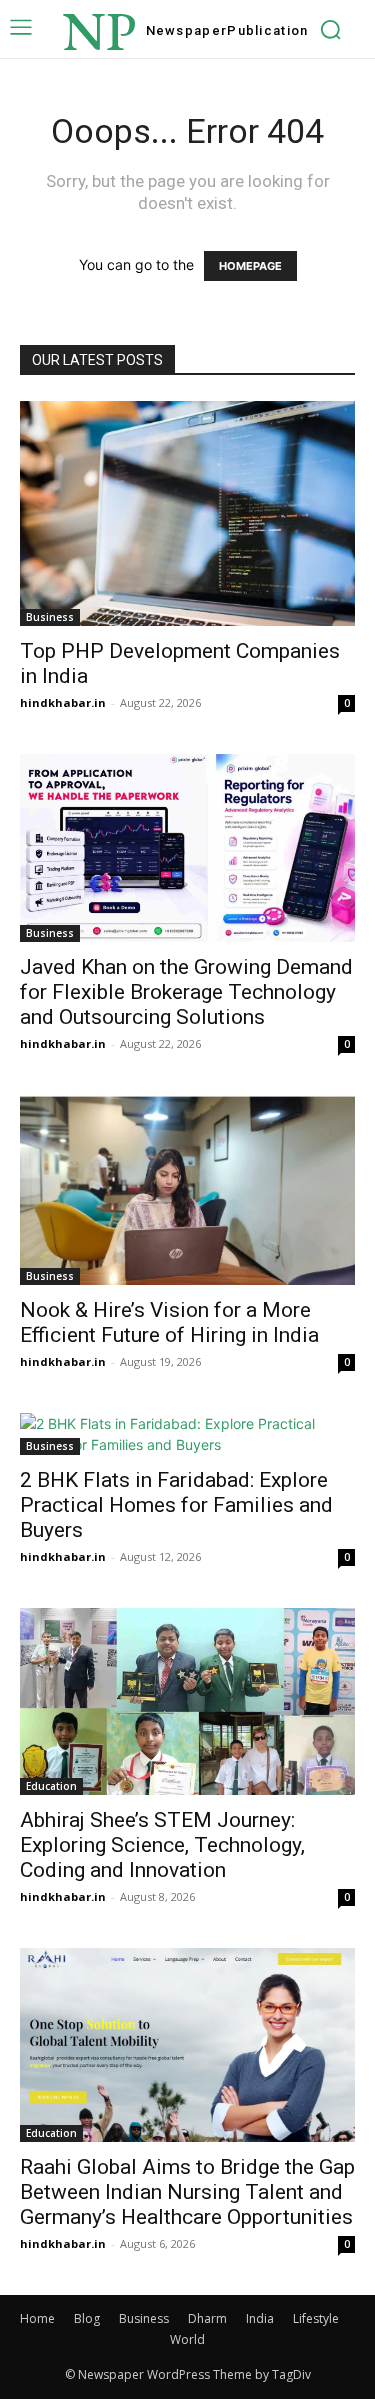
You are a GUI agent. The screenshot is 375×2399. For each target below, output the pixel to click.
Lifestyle (316, 2318)
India (260, 2318)
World (187, 2339)
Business (50, 617)
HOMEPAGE (250, 266)
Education (51, 1786)
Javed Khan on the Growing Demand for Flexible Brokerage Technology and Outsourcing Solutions (186, 992)
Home (37, 2318)
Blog (87, 2318)
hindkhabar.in (63, 702)
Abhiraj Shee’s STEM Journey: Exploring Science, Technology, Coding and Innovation (162, 1845)
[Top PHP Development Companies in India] (187, 513)
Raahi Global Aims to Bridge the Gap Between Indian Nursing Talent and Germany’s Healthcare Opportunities (187, 2192)
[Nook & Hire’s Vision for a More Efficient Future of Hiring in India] (187, 1190)
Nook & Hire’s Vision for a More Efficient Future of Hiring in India (169, 1322)
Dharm (207, 2318)
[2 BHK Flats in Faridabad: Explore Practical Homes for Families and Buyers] (187, 1434)
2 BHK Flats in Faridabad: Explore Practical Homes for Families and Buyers (176, 1505)
